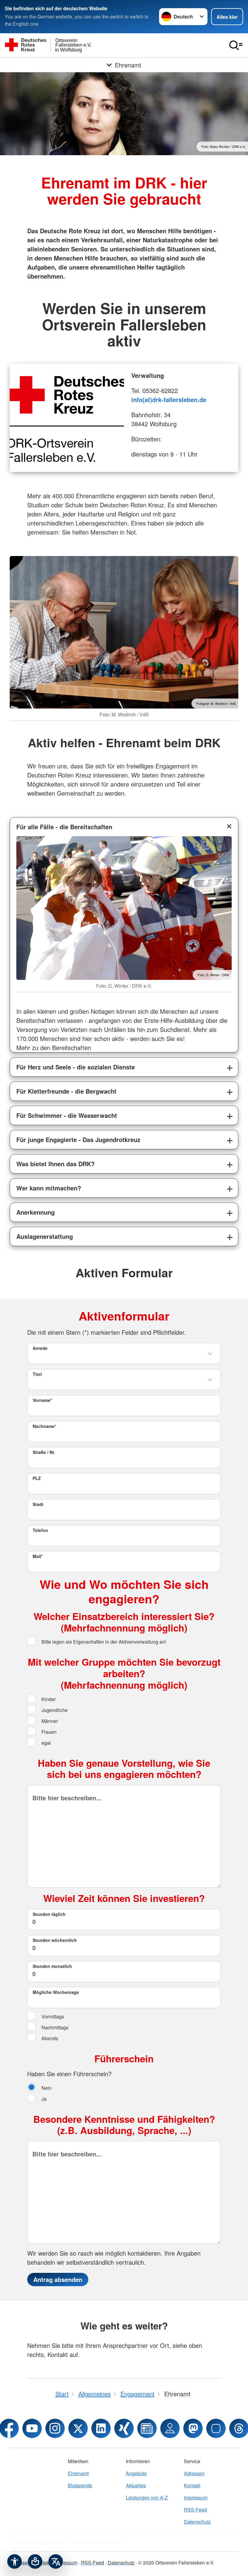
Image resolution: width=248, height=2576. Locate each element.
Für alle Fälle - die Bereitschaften (64, 827)
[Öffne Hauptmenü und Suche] (236, 45)
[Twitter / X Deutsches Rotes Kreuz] (78, 2428)
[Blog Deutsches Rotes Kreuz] (147, 2428)
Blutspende (80, 2485)
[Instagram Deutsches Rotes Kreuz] (55, 2428)
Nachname (44, 1426)
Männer (49, 1721)
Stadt (38, 1504)
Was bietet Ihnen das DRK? (55, 1164)
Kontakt (192, 2485)
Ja (43, 2099)
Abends (49, 2038)
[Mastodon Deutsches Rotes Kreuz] (193, 2428)
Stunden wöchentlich (55, 1940)
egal (46, 1743)
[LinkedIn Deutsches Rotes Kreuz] (101, 2428)
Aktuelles (136, 2485)
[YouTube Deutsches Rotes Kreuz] (32, 2428)
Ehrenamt (78, 2473)
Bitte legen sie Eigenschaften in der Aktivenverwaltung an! (103, 1642)
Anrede (40, 1348)
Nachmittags (54, 2027)
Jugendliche (54, 1710)
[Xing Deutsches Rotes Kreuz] (124, 2428)
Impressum (196, 2497)
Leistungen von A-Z (147, 2497)
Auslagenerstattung (45, 1236)
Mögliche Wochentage (56, 1992)
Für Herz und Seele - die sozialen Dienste (76, 1067)
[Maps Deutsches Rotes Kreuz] (170, 2428)
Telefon (40, 1530)
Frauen (48, 1732)
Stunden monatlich (52, 1966)
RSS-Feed (195, 2510)
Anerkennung (36, 1212)
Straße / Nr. (44, 1452)
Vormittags (52, 2016)
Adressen (194, 2473)
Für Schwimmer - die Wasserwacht (67, 1115)
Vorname (42, 1400)
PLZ (37, 1478)
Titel (37, 1374)
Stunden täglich (49, 1914)
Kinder (48, 1699)
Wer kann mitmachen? (49, 1188)
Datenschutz (197, 2522)
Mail (38, 1556)
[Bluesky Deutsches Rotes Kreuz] (216, 2428)
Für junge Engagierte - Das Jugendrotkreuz (78, 1139)
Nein (46, 2088)
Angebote (136, 2473)
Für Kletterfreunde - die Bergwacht (66, 1091)
